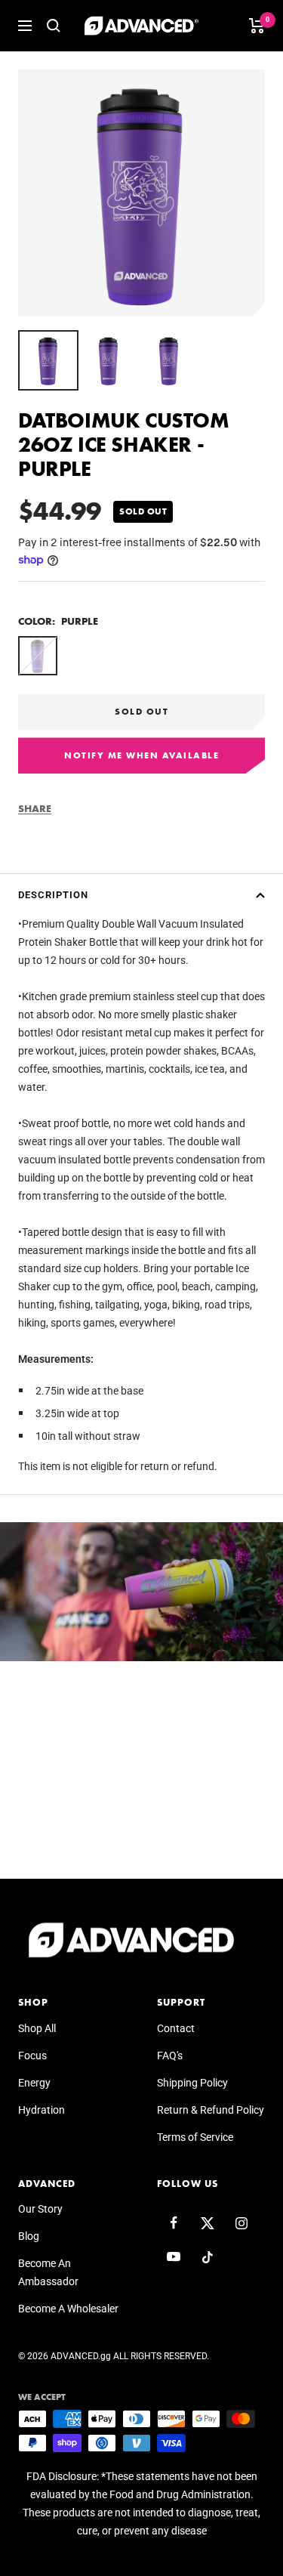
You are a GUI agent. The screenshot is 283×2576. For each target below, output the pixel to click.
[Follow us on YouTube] (174, 2257)
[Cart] (257, 26)
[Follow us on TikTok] (208, 2257)
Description (53, 895)
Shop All (37, 2028)
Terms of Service (195, 2137)
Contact (176, 2028)
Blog (29, 2236)
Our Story (40, 2209)
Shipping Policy (192, 2083)
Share (35, 808)
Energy (34, 2083)
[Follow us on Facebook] (174, 2223)
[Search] (54, 26)
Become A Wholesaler (68, 2309)
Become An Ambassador (48, 2272)
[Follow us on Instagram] (242, 2223)
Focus (32, 2056)
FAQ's (170, 2056)
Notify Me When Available (141, 755)
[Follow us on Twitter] (208, 2223)
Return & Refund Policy (211, 2110)
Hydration (42, 2110)
